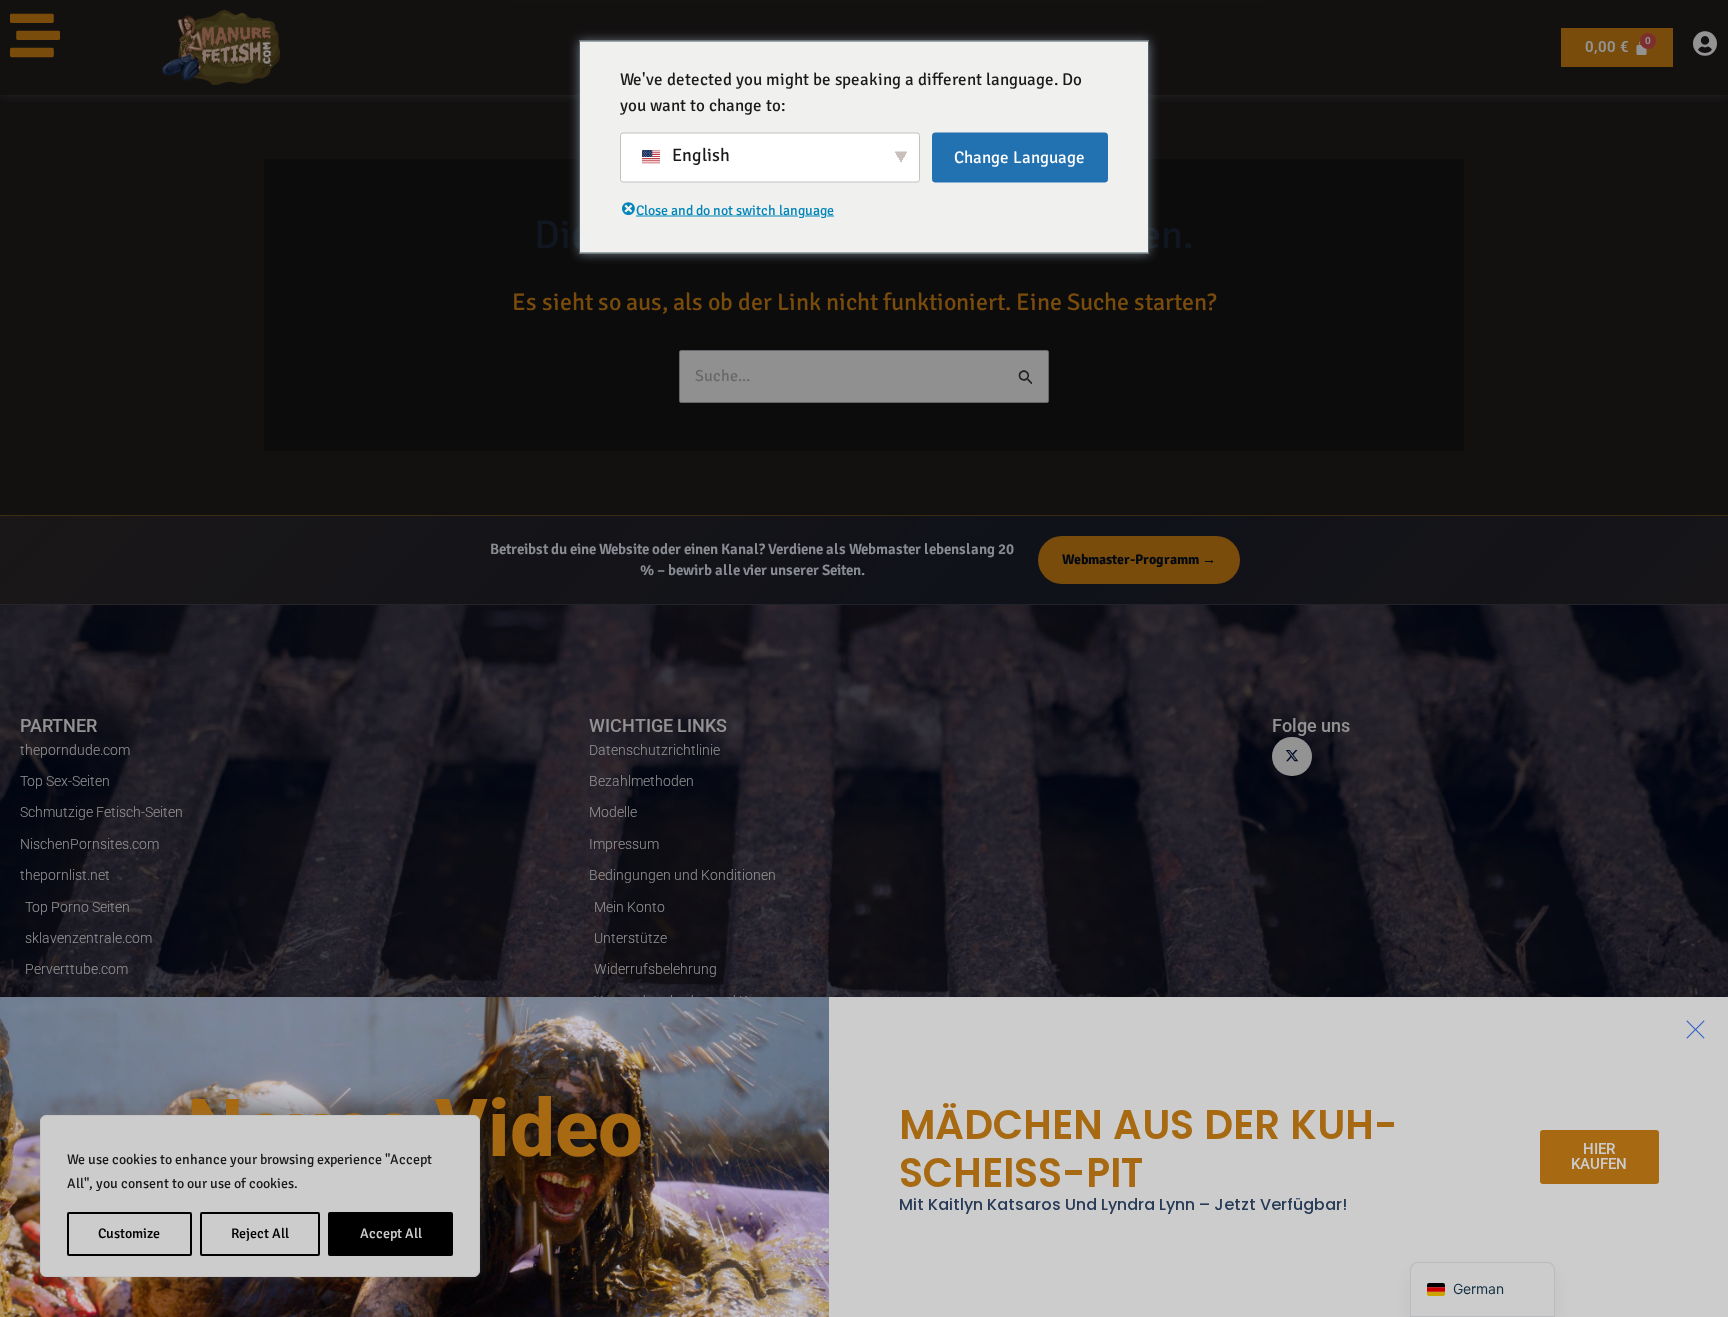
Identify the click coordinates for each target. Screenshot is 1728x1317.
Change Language (1019, 157)
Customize (129, 1233)
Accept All (391, 1233)
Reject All (260, 1233)
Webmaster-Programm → (1139, 559)
